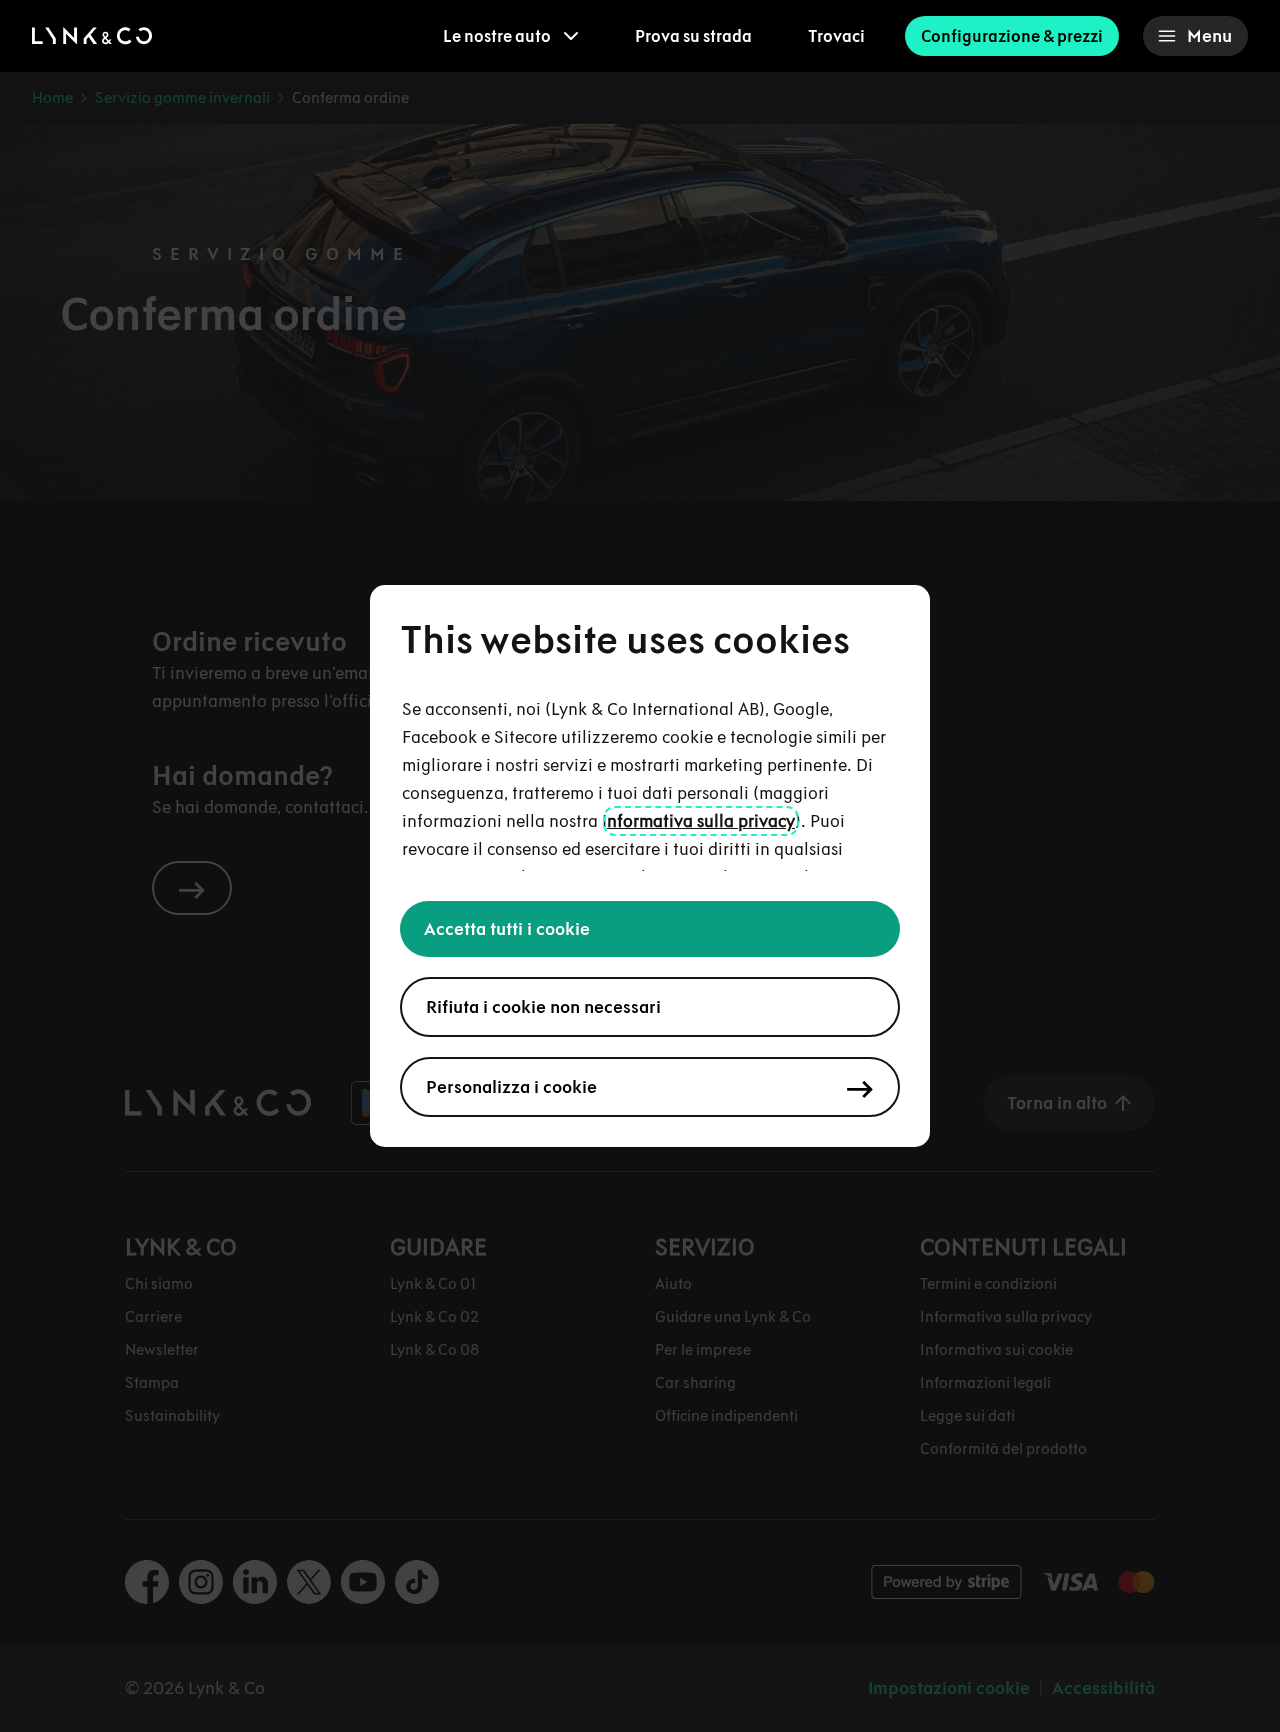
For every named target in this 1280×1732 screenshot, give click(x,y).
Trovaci (836, 36)
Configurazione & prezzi (1012, 36)
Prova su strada (693, 36)
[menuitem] (511, 36)
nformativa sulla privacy (701, 821)
